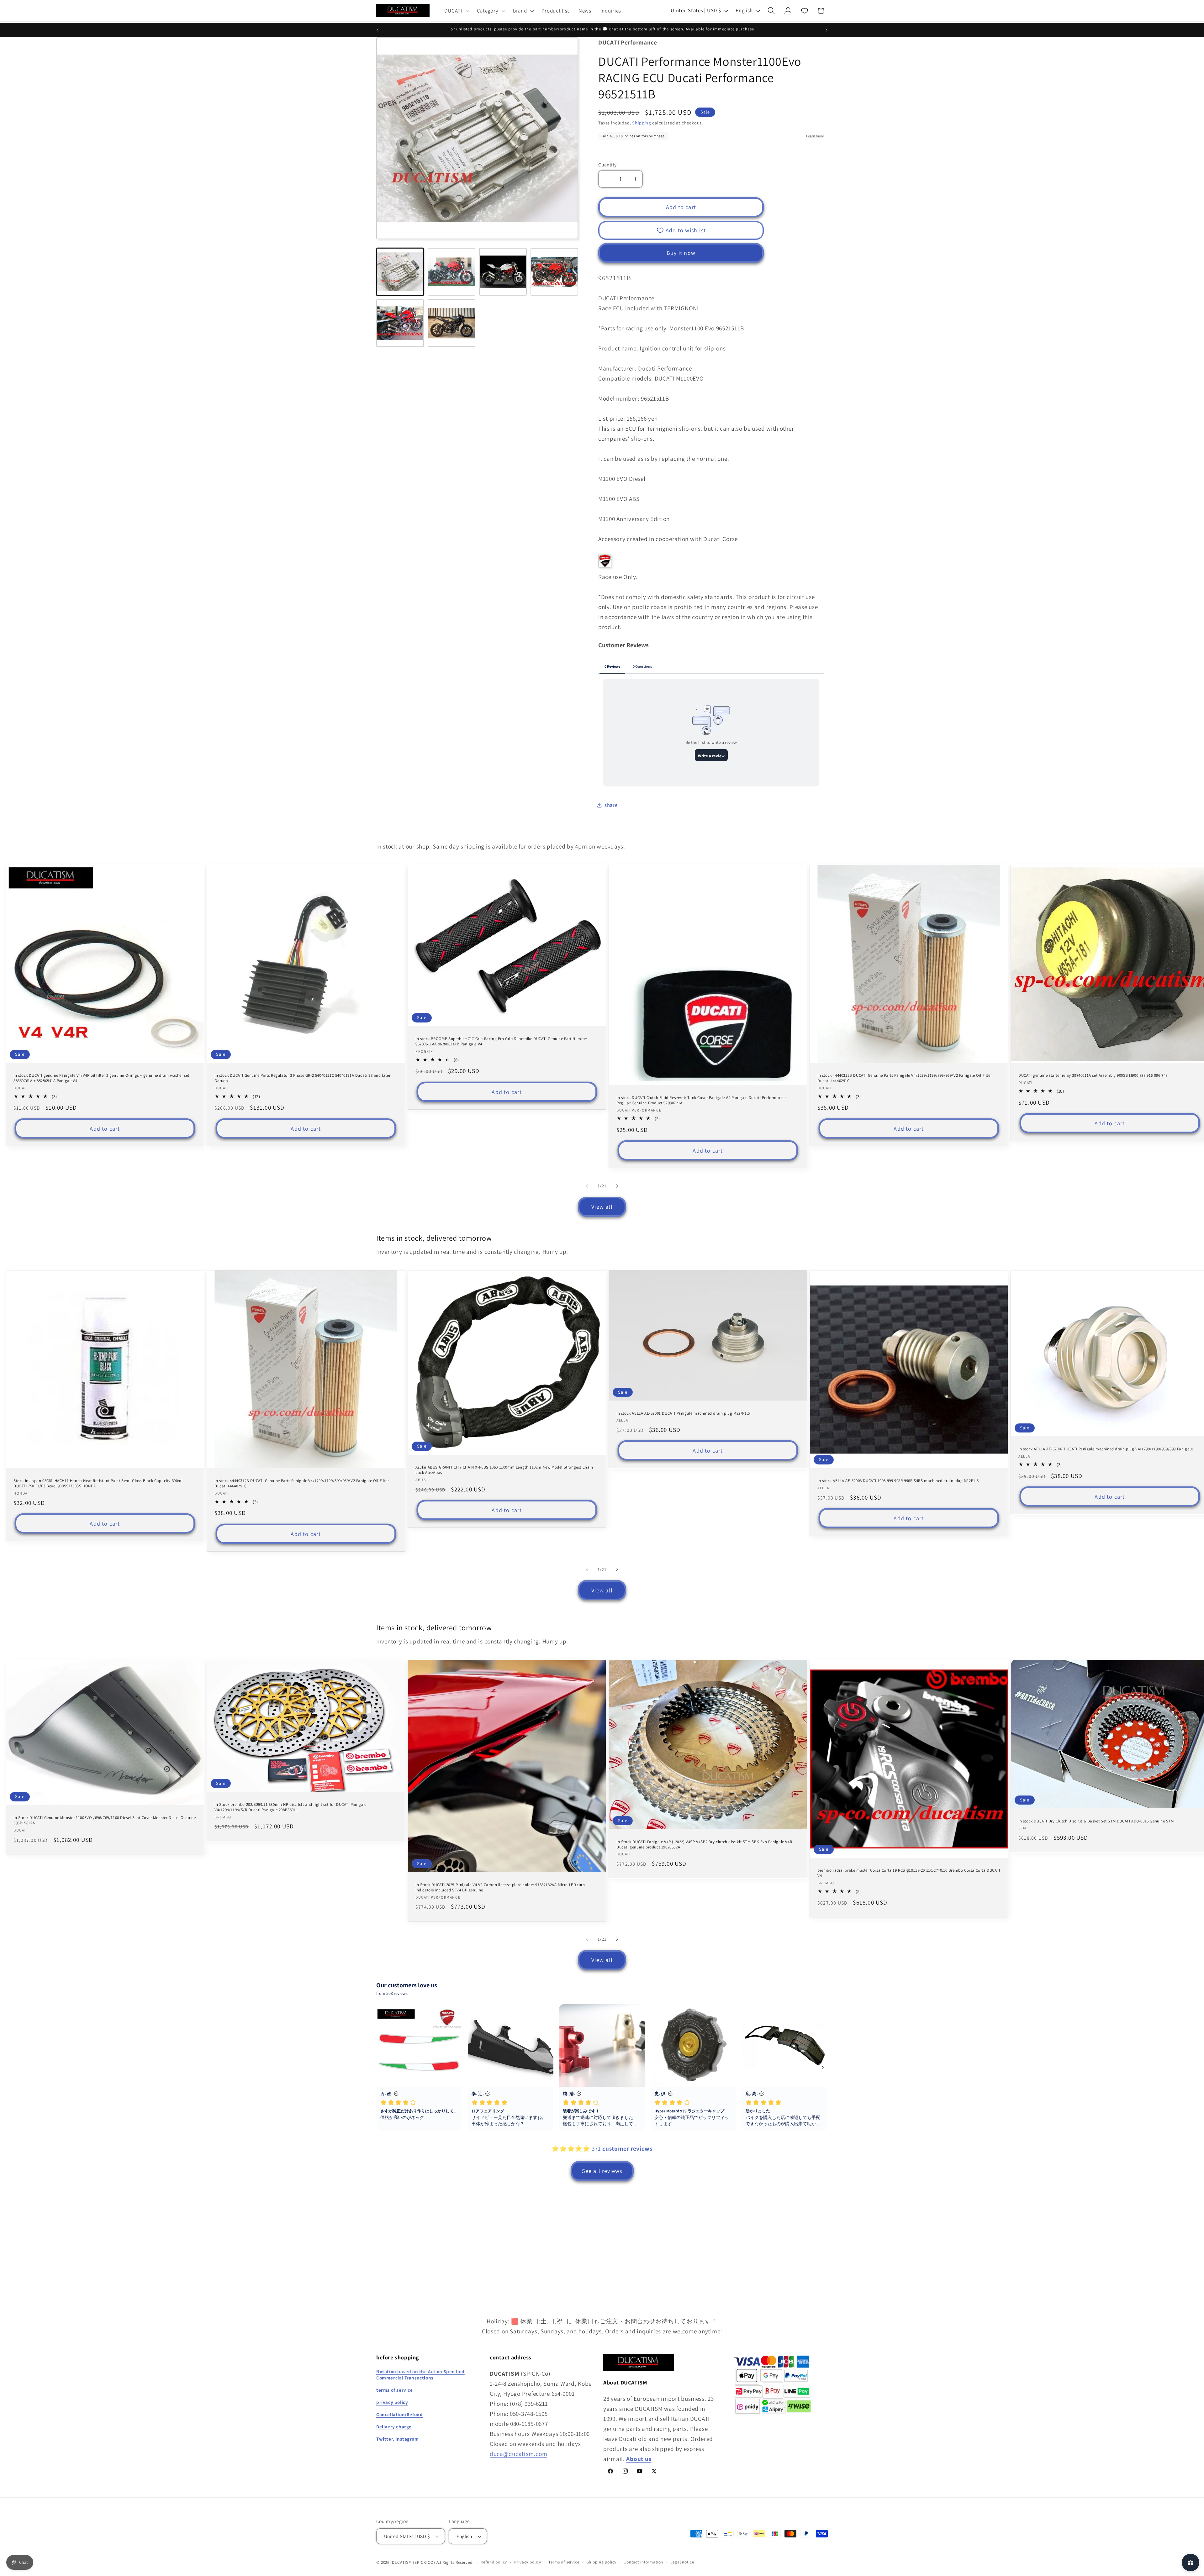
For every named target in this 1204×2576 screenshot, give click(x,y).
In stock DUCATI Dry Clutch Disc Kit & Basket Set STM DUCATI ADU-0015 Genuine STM (1096, 1821)
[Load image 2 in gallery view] (451, 272)
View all (602, 1207)
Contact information (643, 2562)
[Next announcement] (826, 30)
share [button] (611, 805)
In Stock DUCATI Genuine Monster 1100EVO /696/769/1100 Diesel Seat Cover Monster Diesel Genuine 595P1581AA (105, 1821)
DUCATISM (402, 2562)
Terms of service (564, 2562)
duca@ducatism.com (518, 2454)
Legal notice (682, 2562)
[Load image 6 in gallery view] (451, 323)
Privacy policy (528, 2562)
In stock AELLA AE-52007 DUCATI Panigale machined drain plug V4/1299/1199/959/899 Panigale (1106, 1449)
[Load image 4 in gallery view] (554, 272)
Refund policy (494, 2562)
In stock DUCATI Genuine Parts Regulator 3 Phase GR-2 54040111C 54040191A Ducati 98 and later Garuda (302, 1078)
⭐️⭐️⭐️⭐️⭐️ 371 (602, 2148)
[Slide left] (587, 1186)
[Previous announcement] (378, 30)
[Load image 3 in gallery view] (503, 272)
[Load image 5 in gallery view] (400, 323)
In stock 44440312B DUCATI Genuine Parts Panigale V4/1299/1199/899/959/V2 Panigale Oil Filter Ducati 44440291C (905, 1078)
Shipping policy (602, 2562)
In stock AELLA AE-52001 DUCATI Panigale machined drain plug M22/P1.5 (683, 1413)
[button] (456, 11)
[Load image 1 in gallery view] (400, 272)
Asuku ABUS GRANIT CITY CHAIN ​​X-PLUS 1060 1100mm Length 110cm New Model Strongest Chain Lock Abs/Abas (504, 1470)
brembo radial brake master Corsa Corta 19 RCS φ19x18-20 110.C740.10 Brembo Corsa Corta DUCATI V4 (909, 1873)
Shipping (642, 123)
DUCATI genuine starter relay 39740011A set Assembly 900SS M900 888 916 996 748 (1093, 1075)
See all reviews (602, 2171)
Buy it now (681, 253)
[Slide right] (617, 1186)
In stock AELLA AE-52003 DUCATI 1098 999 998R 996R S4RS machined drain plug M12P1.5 (898, 1481)
